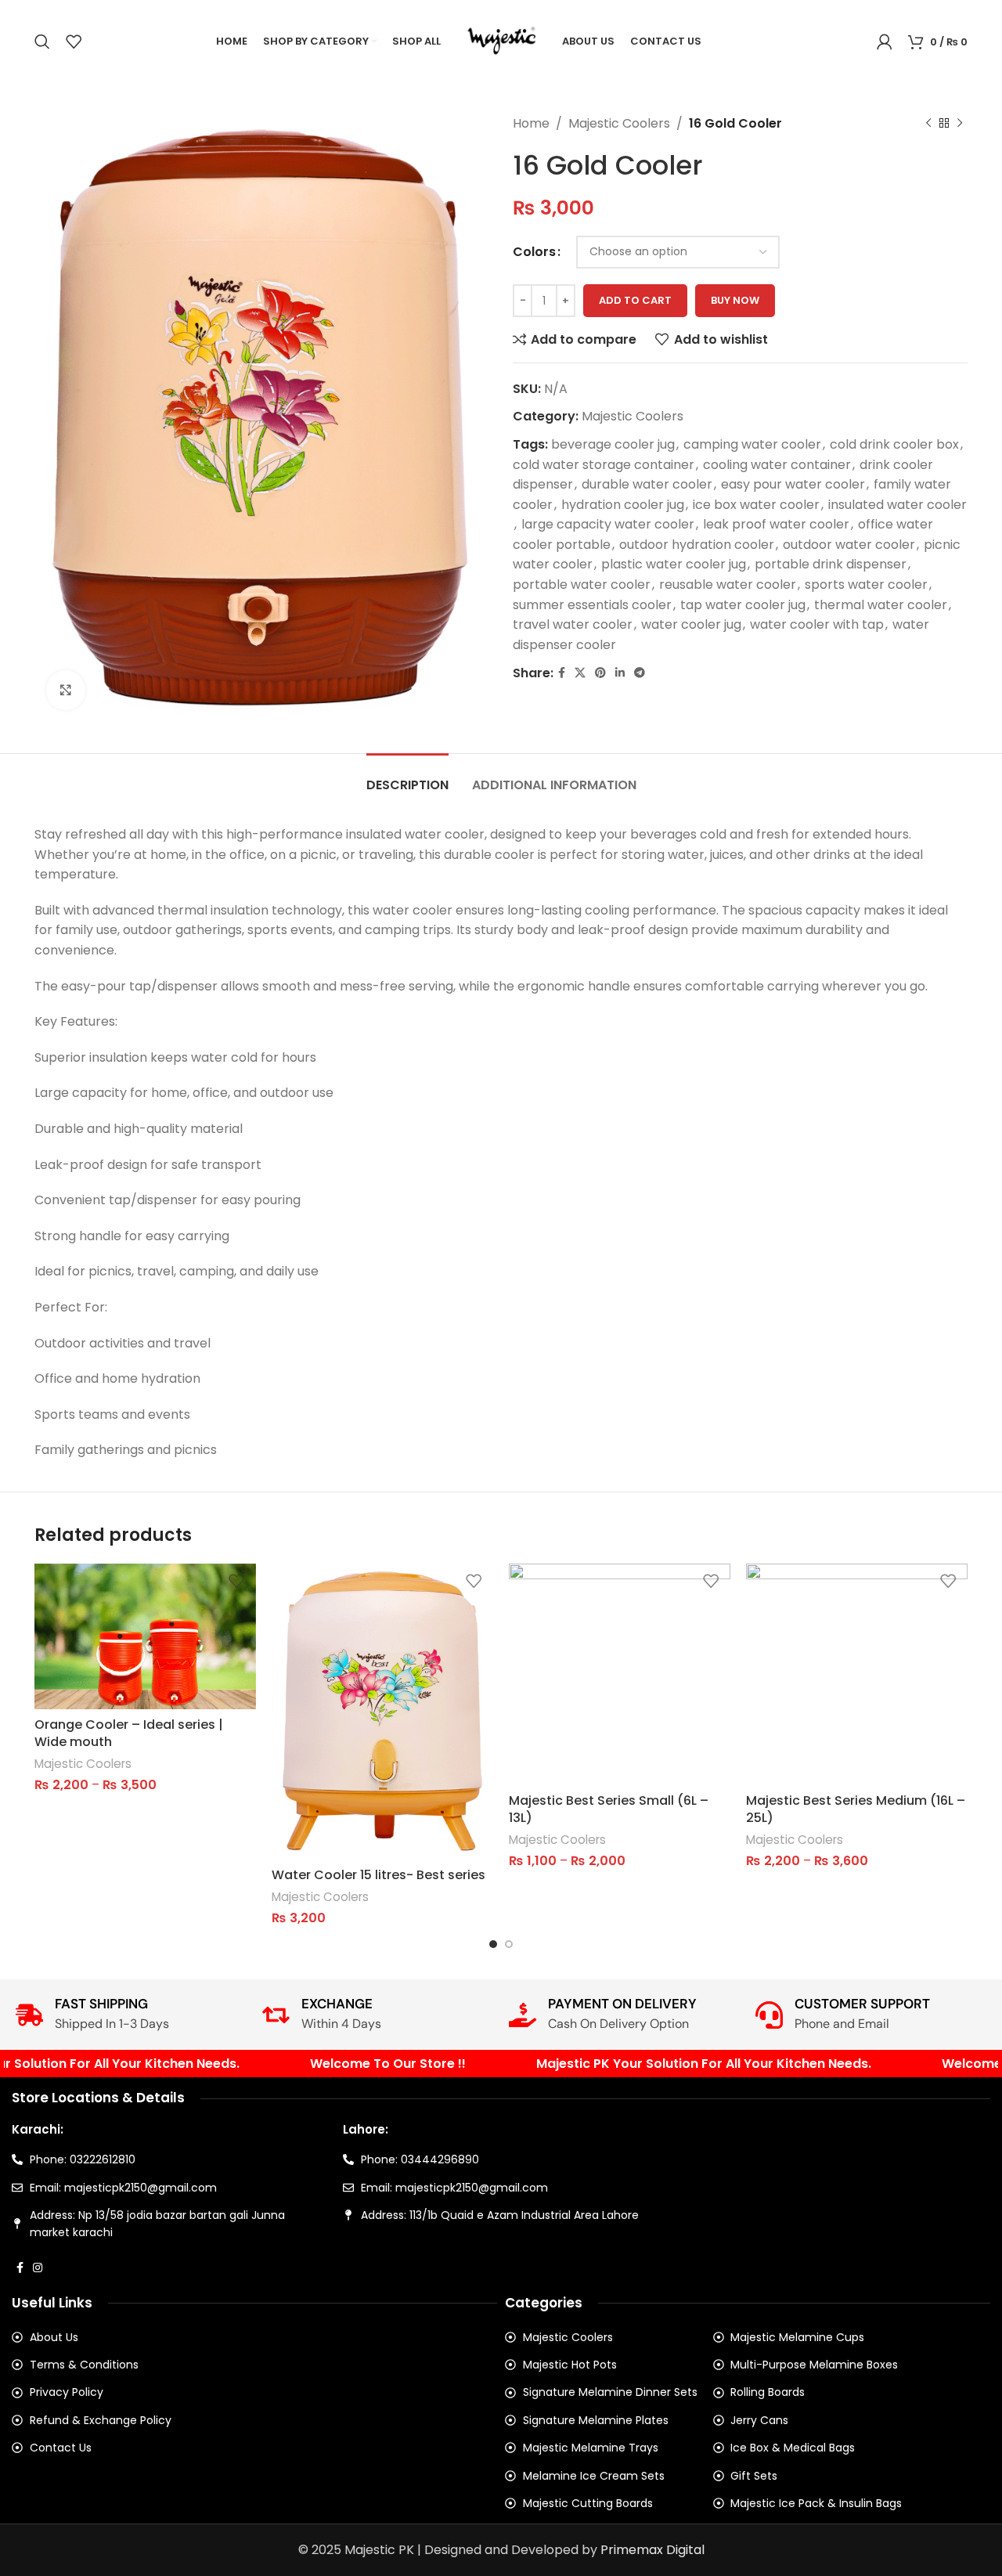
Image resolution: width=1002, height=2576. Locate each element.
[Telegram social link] (640, 673)
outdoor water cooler (849, 545)
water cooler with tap (817, 624)
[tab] (407, 777)
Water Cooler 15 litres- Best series (378, 1875)
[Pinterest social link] (600, 673)
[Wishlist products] (74, 41)
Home (531, 123)
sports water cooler (866, 584)
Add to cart (635, 300)
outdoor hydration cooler (697, 545)
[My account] (885, 41)
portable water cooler (582, 584)
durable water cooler (647, 484)
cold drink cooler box (894, 444)
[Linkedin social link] (620, 673)
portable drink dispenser (831, 564)
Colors (534, 252)
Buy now (735, 300)
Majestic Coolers (619, 123)
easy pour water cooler (793, 484)
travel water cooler (573, 624)
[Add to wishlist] (236, 1581)
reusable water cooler (728, 584)
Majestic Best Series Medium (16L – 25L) (856, 1809)
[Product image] (620, 1674)
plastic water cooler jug (674, 564)
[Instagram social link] (38, 2268)
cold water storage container (604, 465)
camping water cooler (752, 444)
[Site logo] (501, 40)
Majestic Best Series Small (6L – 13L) (609, 1809)
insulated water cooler (897, 505)
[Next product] (960, 124)
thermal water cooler (881, 605)
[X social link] (580, 673)
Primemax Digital (652, 2550)
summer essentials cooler (592, 605)
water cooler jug (691, 624)
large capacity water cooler (608, 524)
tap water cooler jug (743, 605)
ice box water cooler (756, 505)
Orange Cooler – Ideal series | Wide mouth (129, 1733)
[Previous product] (928, 124)
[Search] (42, 41)
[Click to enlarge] (66, 690)
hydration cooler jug (623, 505)
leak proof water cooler (776, 524)
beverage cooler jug (613, 444)
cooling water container (777, 465)
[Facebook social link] (562, 673)
